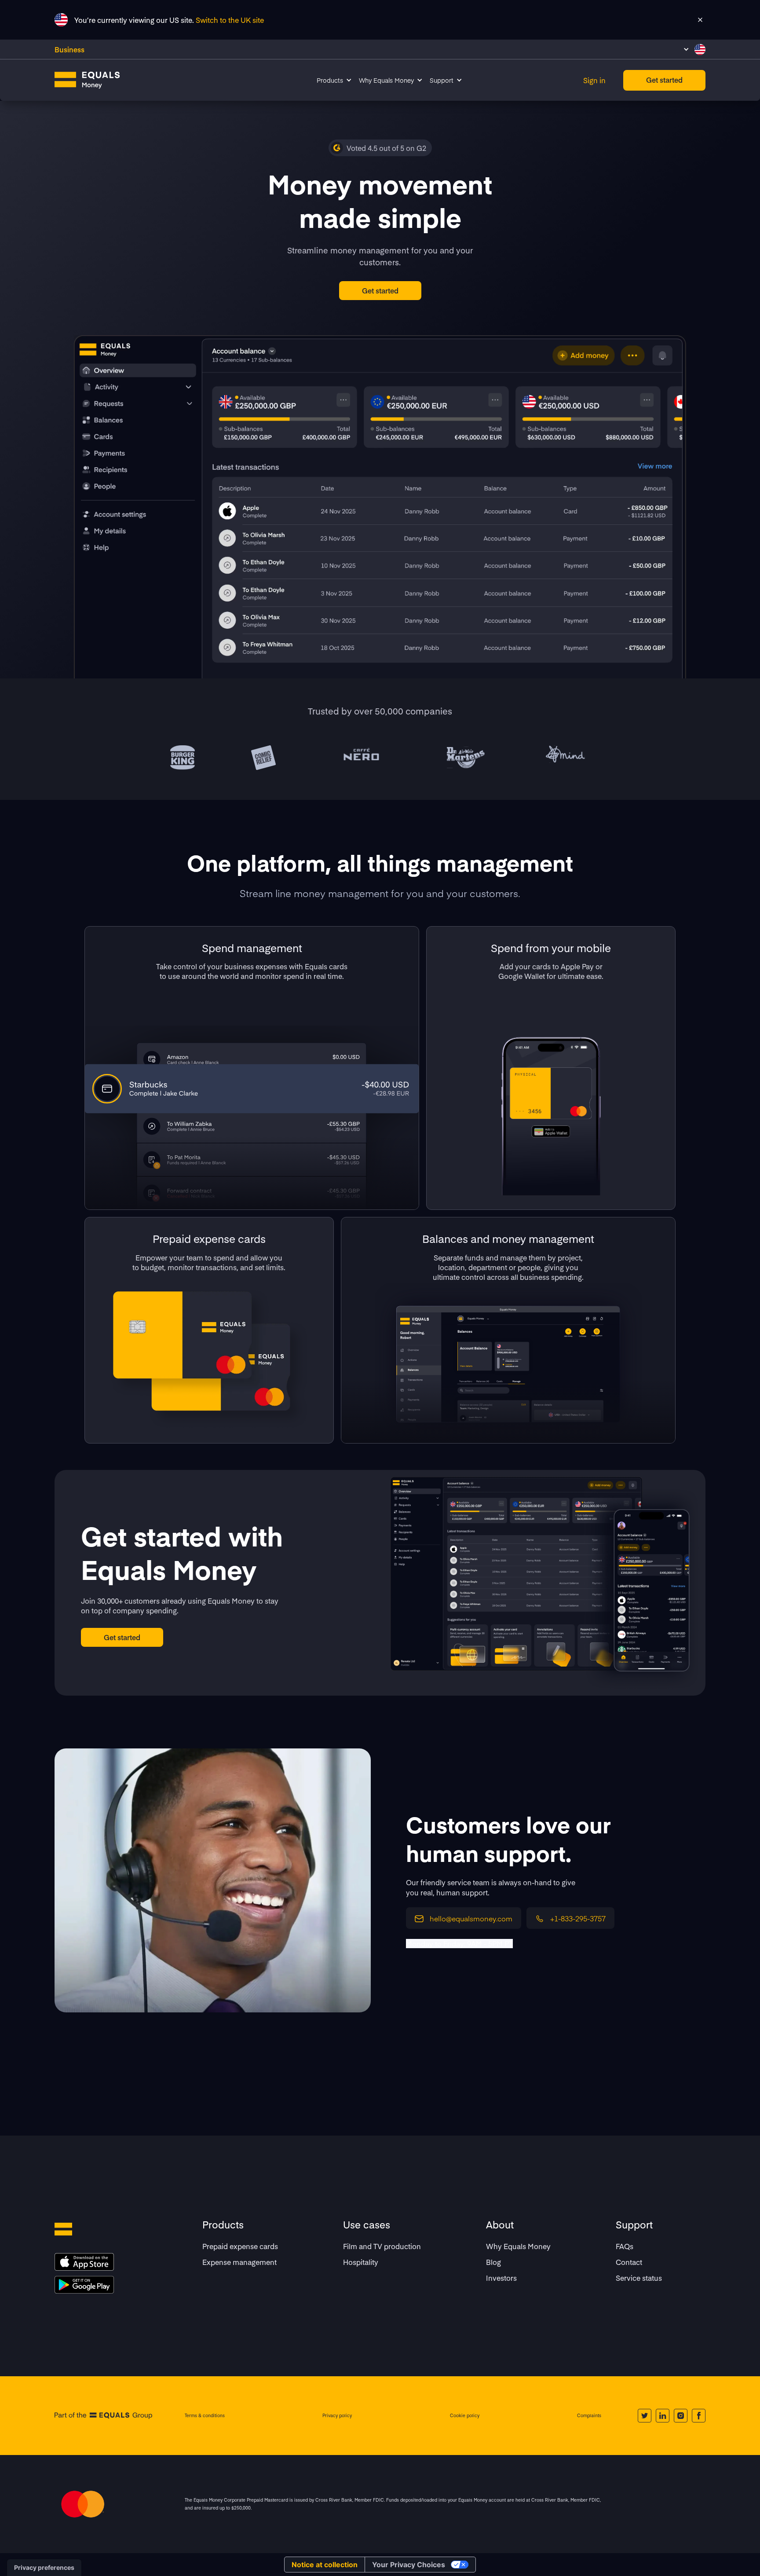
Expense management (239, 2262)
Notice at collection (325, 2565)
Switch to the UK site (230, 20)
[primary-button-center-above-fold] (380, 291)
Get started (664, 80)
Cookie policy (465, 2415)
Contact (629, 2262)
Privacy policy (337, 2415)
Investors (501, 2278)
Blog (493, 2262)
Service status (639, 2278)
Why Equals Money (518, 2246)
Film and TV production (382, 2246)
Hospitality (361, 2262)
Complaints (589, 2415)
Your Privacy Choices (409, 2565)
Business (69, 49)
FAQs (625, 2246)
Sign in (594, 80)
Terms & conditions (205, 2415)
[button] (694, 49)
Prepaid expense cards (240, 2246)
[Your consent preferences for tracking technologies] (44, 2568)
